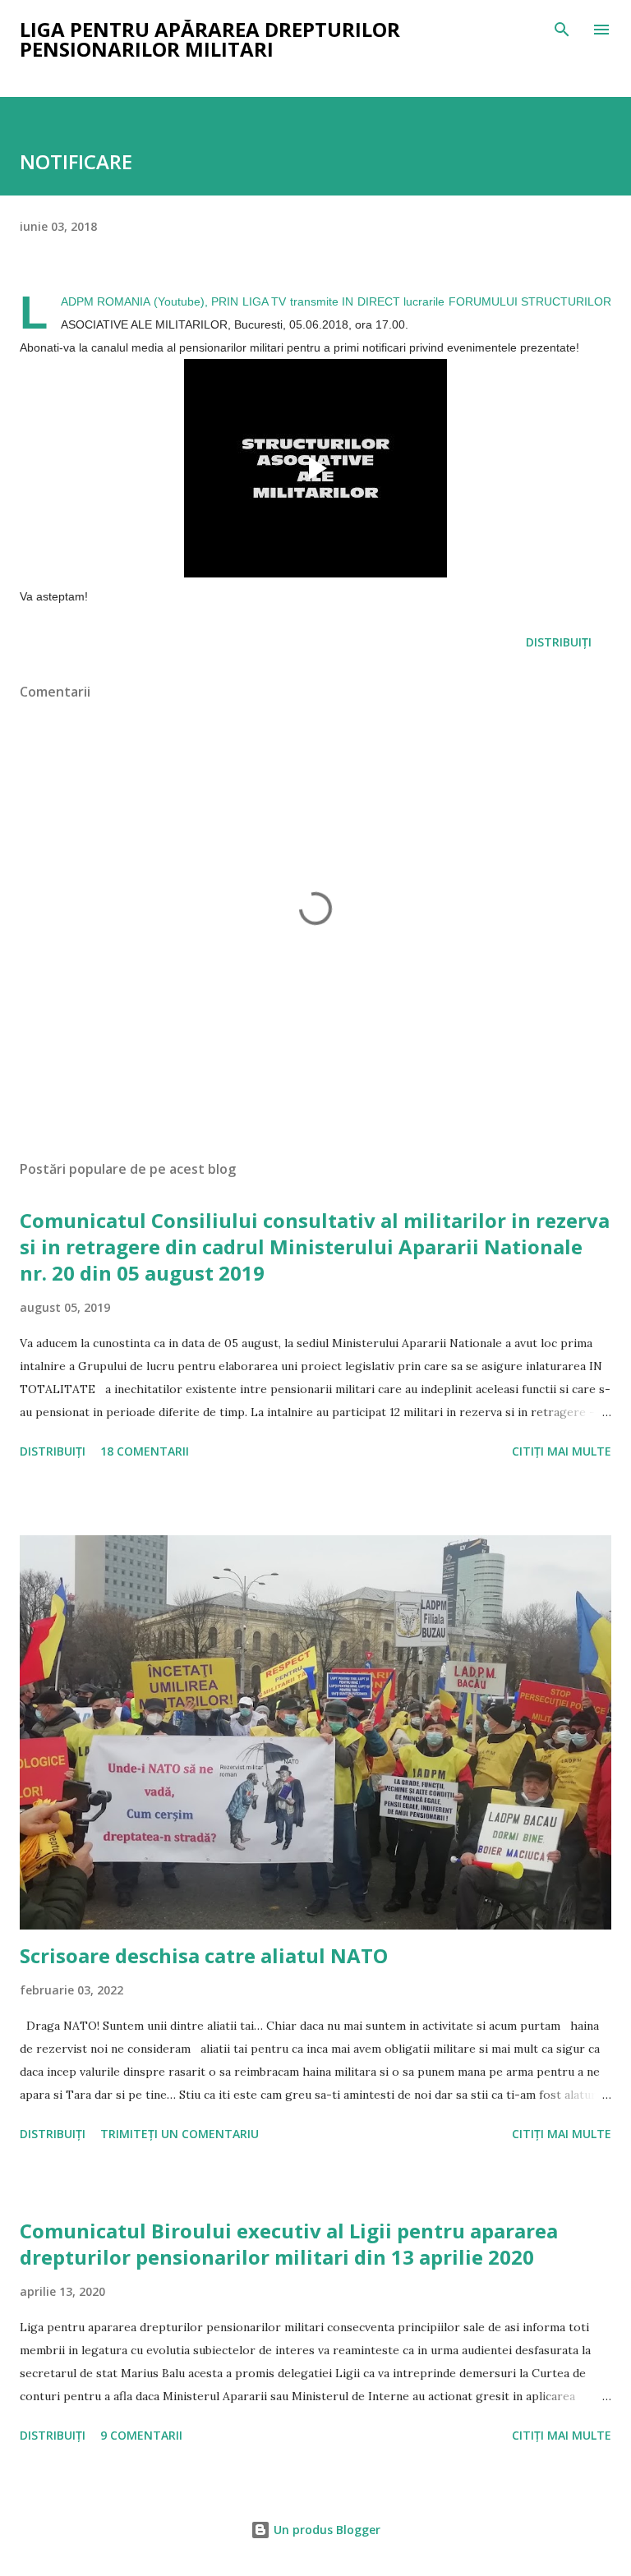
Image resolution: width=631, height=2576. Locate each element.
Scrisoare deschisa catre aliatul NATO (204, 1955)
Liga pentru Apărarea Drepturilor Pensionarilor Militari (210, 39)
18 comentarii (145, 1451)
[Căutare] (562, 30)
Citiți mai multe (562, 1451)
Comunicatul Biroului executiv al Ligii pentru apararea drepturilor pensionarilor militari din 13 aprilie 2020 (289, 2244)
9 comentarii (141, 2435)
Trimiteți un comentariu (180, 2134)
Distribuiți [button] (559, 642)
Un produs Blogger (325, 2530)
